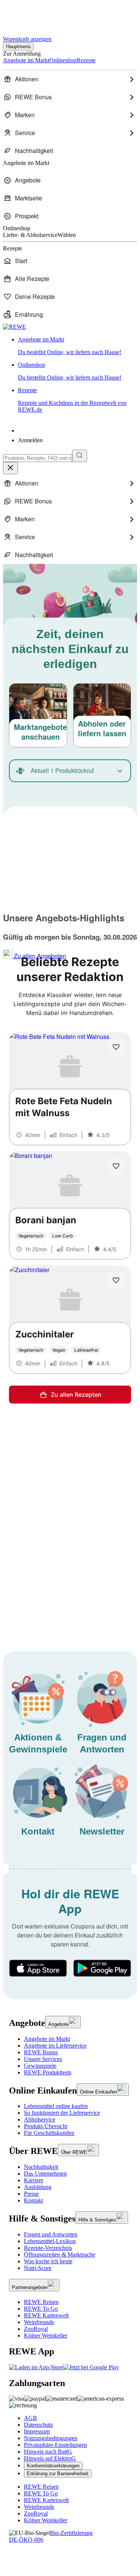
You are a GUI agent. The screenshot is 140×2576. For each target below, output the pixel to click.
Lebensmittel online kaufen (56, 2106)
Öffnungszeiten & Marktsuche (60, 2255)
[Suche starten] (80, 456)
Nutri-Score (38, 2268)
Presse (31, 2194)
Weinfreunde (39, 2322)
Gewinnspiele (40, 2066)
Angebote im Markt (47, 2039)
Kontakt (33, 2200)
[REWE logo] (15, 327)
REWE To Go (41, 2309)
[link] (77, 346)
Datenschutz (38, 2425)
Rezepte (72, 400)
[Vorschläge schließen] (10, 468)
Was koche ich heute (48, 2261)
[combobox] (38, 458)
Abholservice (40, 2119)
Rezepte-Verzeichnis (48, 2248)
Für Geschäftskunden (49, 2133)
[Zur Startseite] (28, 14)
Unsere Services (43, 2059)
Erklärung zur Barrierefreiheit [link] (58, 2474)
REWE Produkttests (48, 2072)
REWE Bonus (41, 2052)
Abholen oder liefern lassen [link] (102, 728)
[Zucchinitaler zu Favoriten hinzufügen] (116, 1280)
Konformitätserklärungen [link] (53, 2466)
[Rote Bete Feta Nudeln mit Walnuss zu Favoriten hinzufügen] (116, 1047)
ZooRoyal (36, 2329)
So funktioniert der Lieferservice (62, 2113)
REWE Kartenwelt (46, 2315)
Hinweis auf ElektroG (50, 2458)
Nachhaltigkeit (41, 2167)
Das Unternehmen (45, 2174)
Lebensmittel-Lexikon (50, 2241)
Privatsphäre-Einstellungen (55, 2445)
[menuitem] (70, 79)
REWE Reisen (41, 2302)
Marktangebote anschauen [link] (40, 732)
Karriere (34, 2180)
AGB (30, 2418)
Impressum (37, 2431)
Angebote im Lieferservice (55, 2046)
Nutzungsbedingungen (51, 2438)
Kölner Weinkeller (46, 2335)
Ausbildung (38, 2187)
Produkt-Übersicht (46, 2126)
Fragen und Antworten (51, 2234)
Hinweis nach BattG (48, 2452)
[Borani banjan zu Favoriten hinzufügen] (116, 1166)
